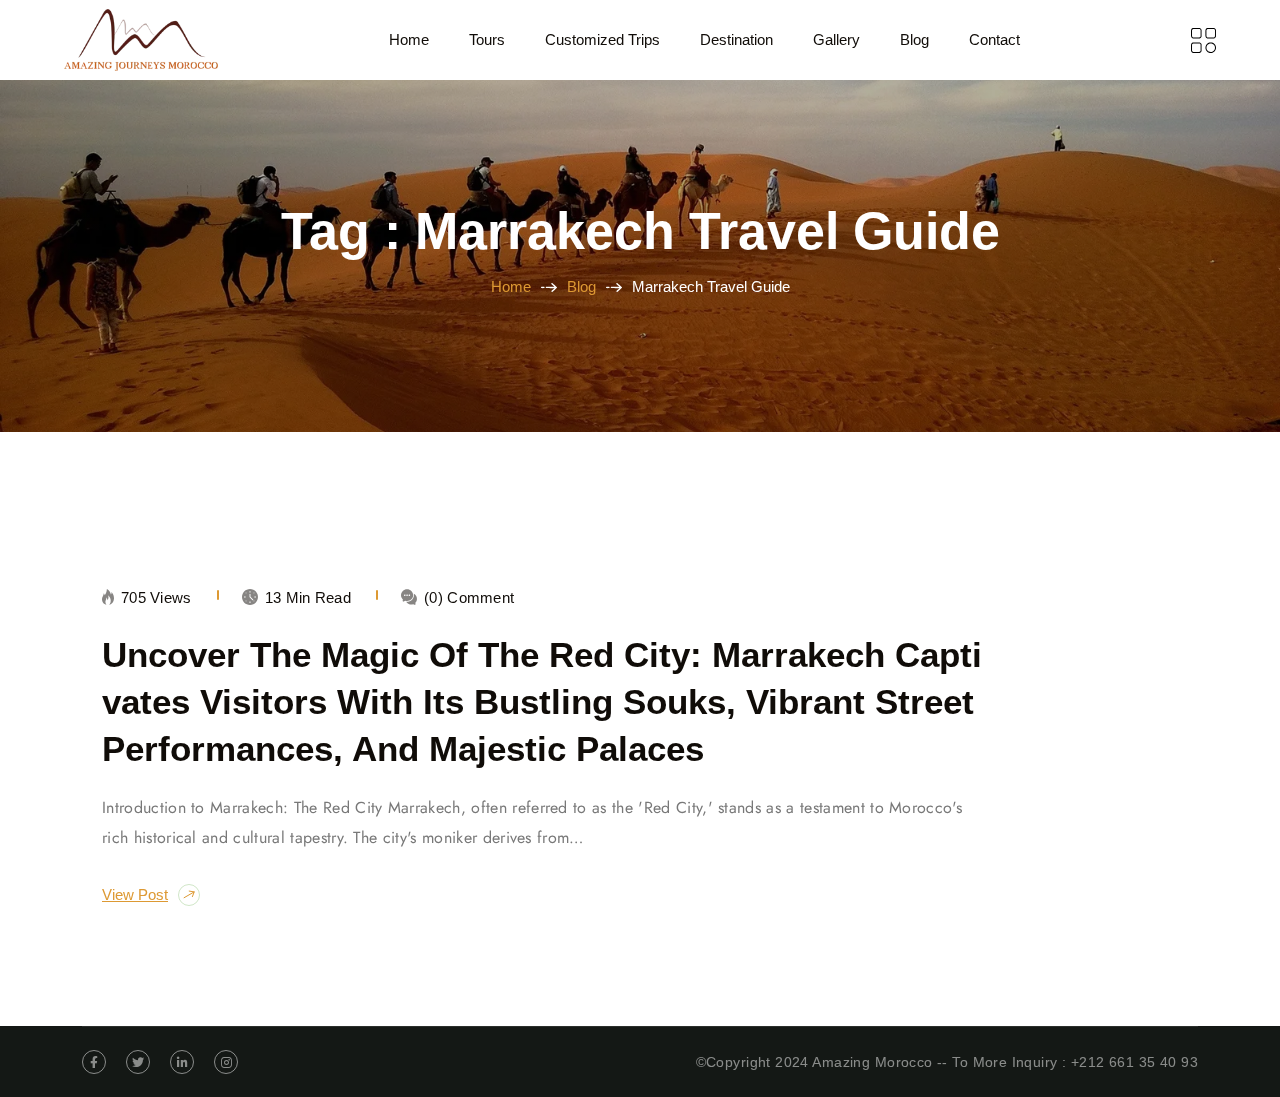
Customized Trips (602, 39)
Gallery (836, 39)
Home (409, 39)
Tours (487, 39)
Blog (914, 39)
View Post (135, 894)
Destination (736, 39)
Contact (994, 39)
